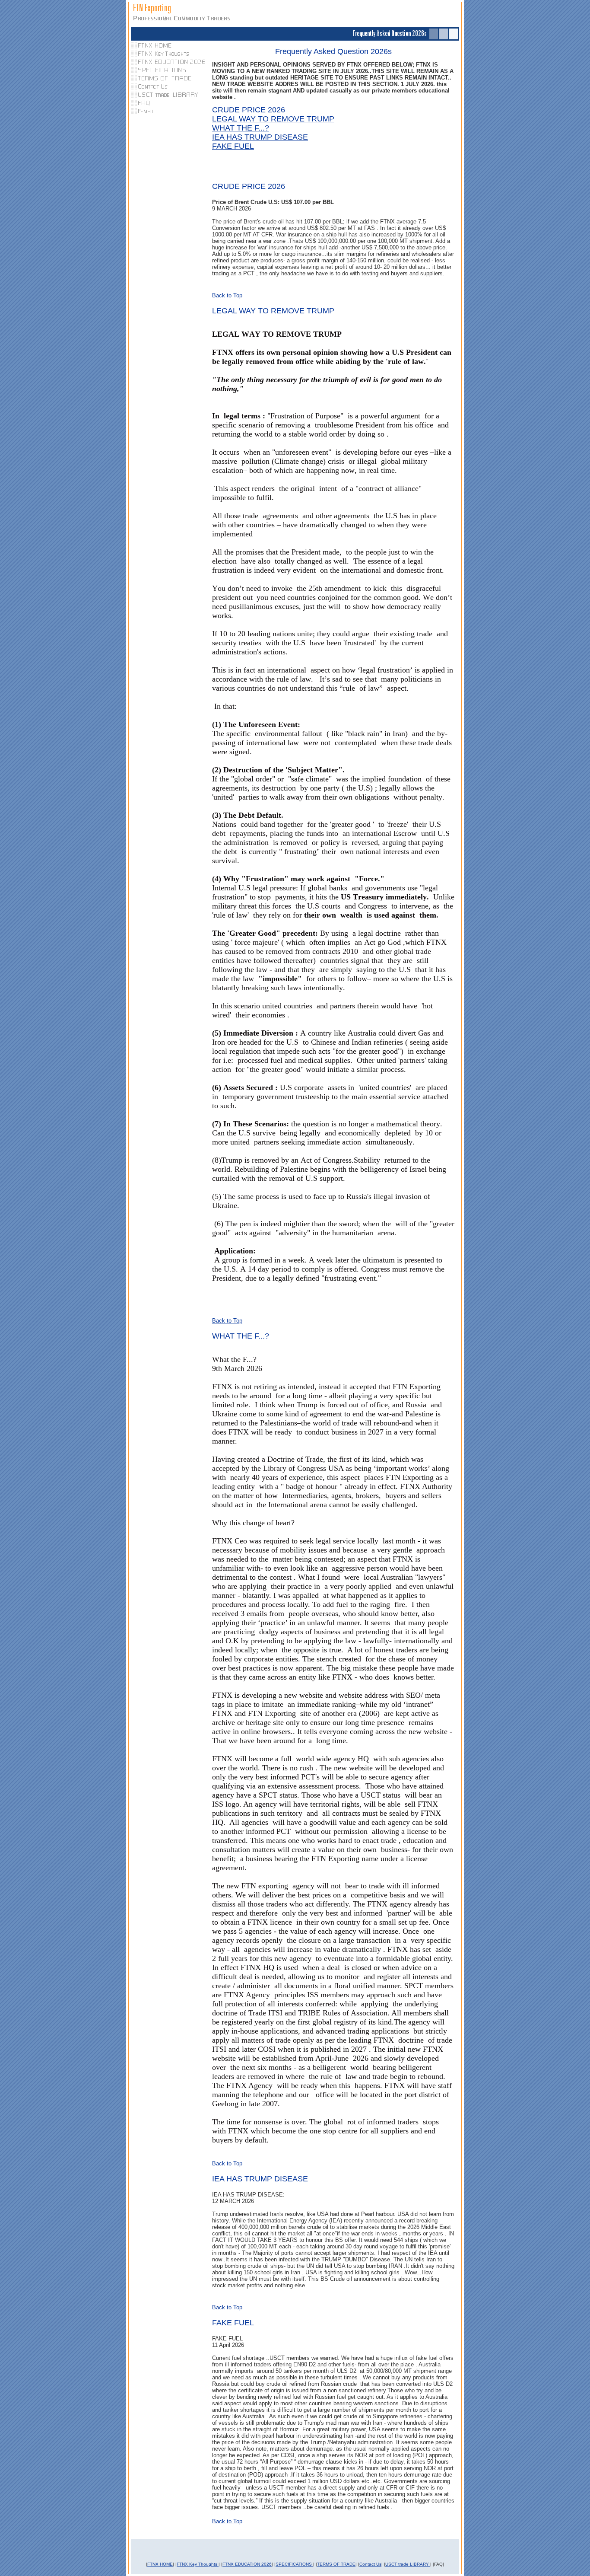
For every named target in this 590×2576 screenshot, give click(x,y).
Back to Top (227, 295)
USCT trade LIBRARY (408, 2564)
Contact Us (370, 2564)
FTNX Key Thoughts (198, 2564)
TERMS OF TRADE (336, 2564)
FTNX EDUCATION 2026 (247, 2564)
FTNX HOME (160, 2564)
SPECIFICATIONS (294, 2564)
